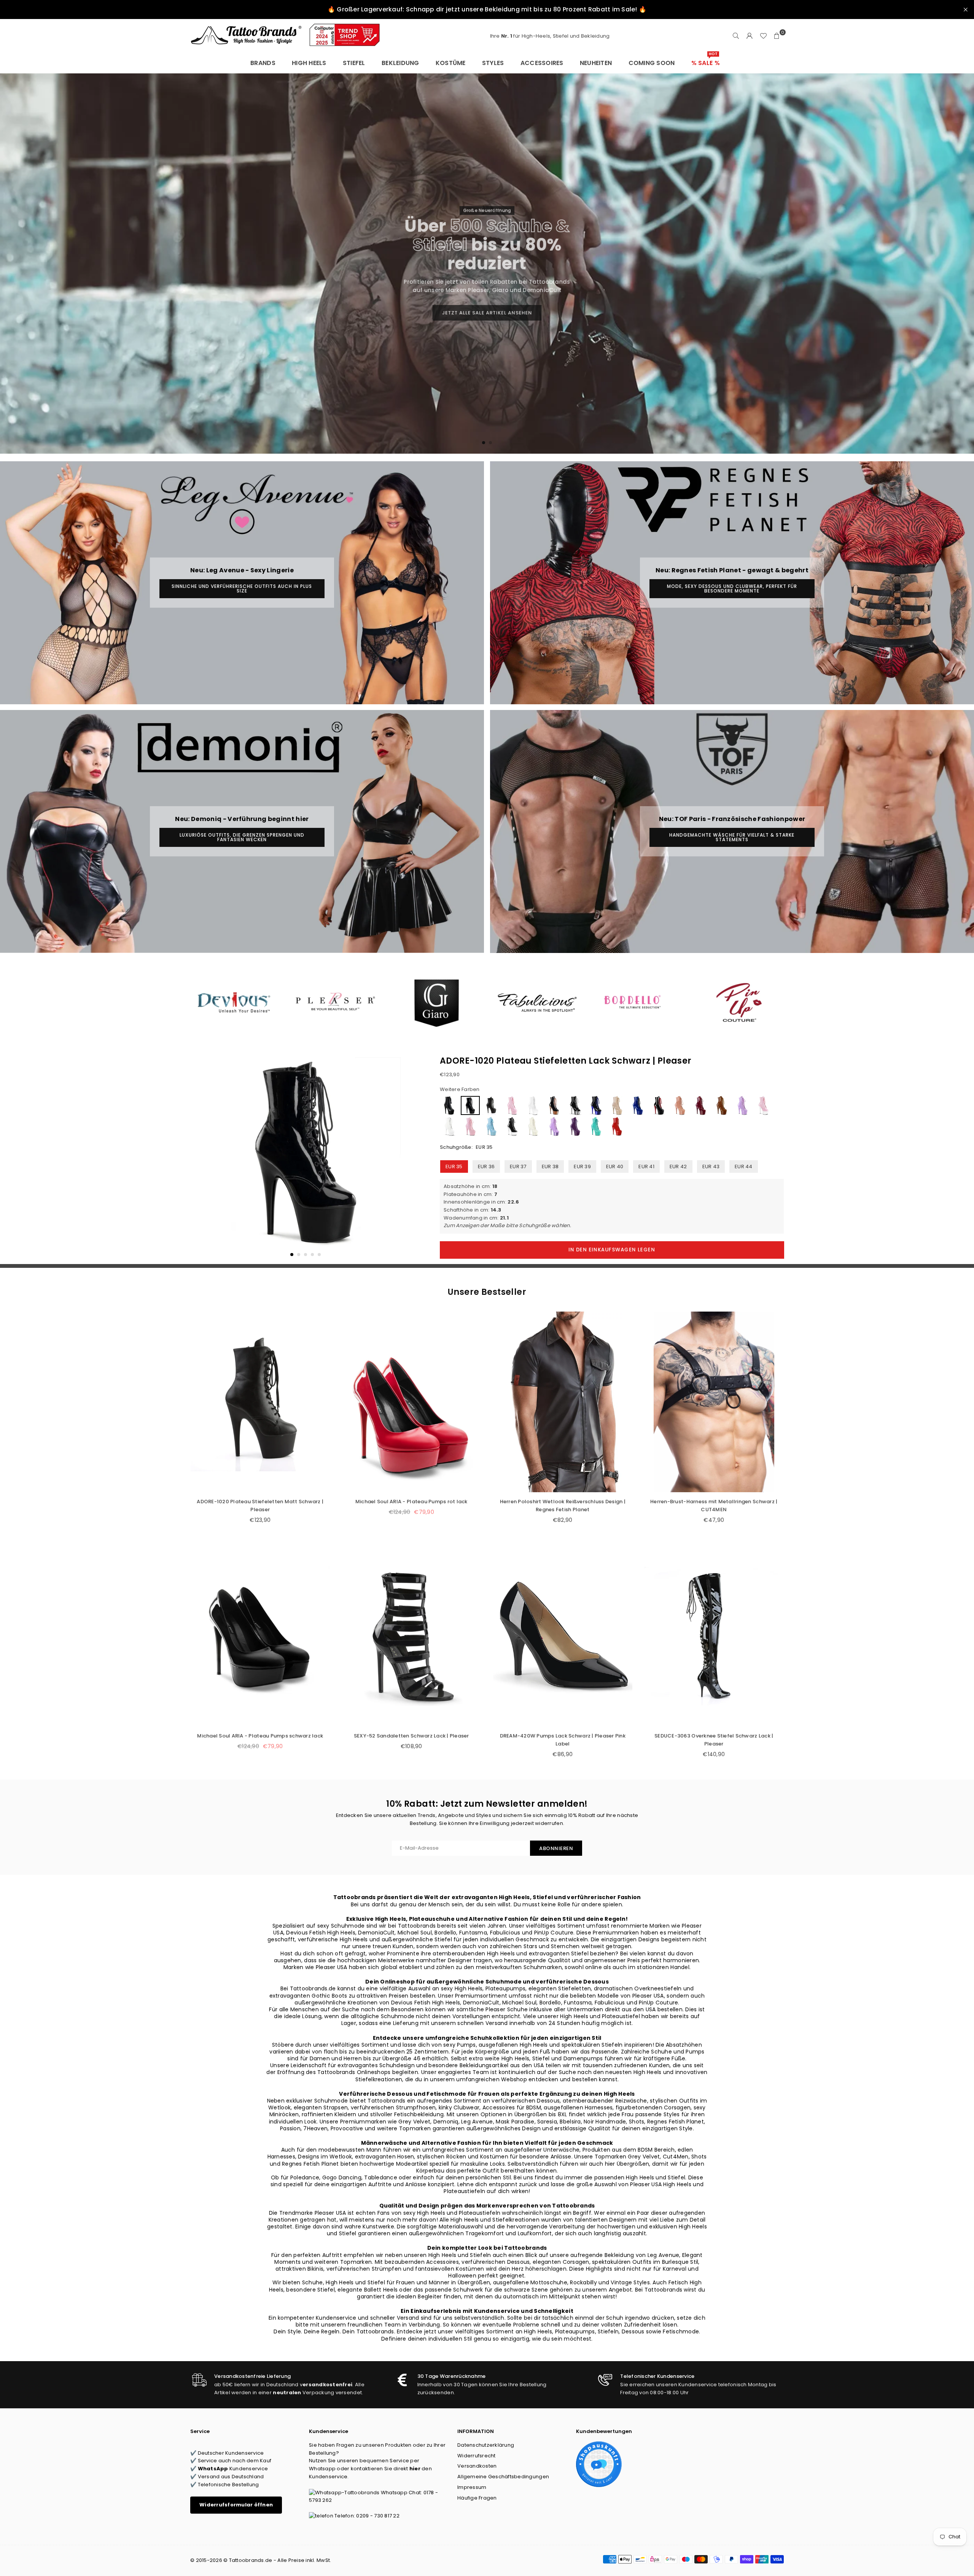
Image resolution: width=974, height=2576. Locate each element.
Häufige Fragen (477, 2498)
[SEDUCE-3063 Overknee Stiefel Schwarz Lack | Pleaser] (714, 1636)
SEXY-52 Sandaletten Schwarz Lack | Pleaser (411, 1736)
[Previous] (201, 1158)
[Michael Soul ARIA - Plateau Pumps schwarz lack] (260, 1636)
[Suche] (736, 36)
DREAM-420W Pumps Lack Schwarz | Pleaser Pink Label (563, 1740)
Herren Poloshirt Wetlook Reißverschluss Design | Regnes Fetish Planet (563, 1506)
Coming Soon (652, 63)
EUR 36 (486, 1167)
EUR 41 (646, 1167)
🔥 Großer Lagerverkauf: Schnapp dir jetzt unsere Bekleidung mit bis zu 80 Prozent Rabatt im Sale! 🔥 (487, 9)
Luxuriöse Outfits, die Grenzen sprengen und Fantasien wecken (242, 837)
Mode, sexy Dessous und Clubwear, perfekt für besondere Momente (732, 588)
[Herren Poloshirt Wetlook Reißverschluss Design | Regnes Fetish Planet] (563, 1402)
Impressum (472, 2487)
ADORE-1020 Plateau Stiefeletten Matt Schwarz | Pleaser (260, 1506)
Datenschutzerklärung (486, 2445)
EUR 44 (744, 1167)
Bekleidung (400, 63)
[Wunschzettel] (763, 36)
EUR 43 (711, 1167)
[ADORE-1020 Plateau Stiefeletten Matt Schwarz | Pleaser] (260, 1402)
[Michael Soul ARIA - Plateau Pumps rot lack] (412, 1402)
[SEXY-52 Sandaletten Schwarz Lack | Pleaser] (412, 1636)
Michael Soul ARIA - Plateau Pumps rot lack (411, 1502)
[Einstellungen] (750, 36)
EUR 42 (678, 1167)
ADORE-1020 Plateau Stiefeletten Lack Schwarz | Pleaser (566, 1061)
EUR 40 (615, 1167)
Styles (493, 63)
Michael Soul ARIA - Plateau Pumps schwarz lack (260, 1736)
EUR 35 (454, 1167)
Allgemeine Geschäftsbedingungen (503, 2477)
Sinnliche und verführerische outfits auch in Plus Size (242, 588)
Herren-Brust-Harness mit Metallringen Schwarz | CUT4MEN (714, 1506)
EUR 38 (550, 1167)
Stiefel (354, 63)
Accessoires (542, 63)
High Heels (309, 63)
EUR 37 (518, 1167)
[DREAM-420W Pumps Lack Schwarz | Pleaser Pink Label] (563, 1636)
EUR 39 (582, 1167)
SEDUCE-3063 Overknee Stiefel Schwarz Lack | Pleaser (714, 1740)
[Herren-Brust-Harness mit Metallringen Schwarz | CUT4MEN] (714, 1402)
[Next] (410, 1158)
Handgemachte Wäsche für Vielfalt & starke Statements (732, 837)
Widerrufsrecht (477, 2456)
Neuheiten (596, 63)
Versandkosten (477, 2466)
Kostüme (451, 63)
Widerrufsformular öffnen (236, 2505)
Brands (263, 63)
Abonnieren (556, 1848)
